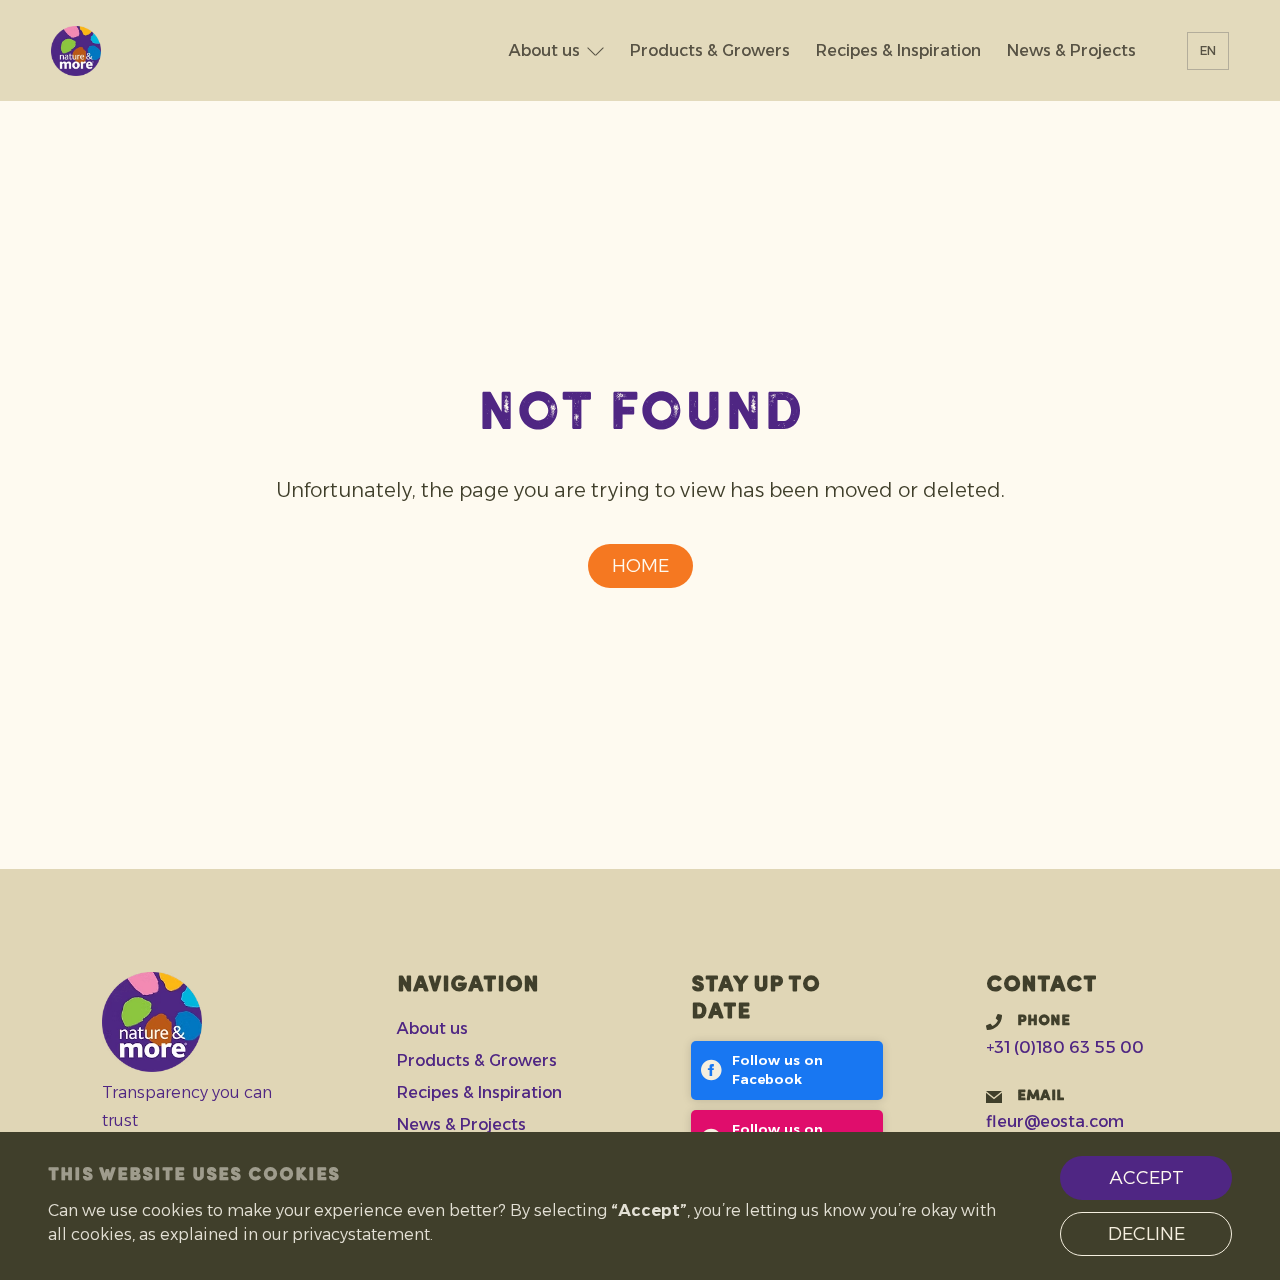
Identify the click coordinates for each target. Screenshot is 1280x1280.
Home (640, 566)
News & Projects (1071, 50)
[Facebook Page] (787, 1070)
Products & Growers (710, 50)
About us (544, 50)
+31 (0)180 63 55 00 (1065, 1047)
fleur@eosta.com (1055, 1121)
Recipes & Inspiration (898, 50)
